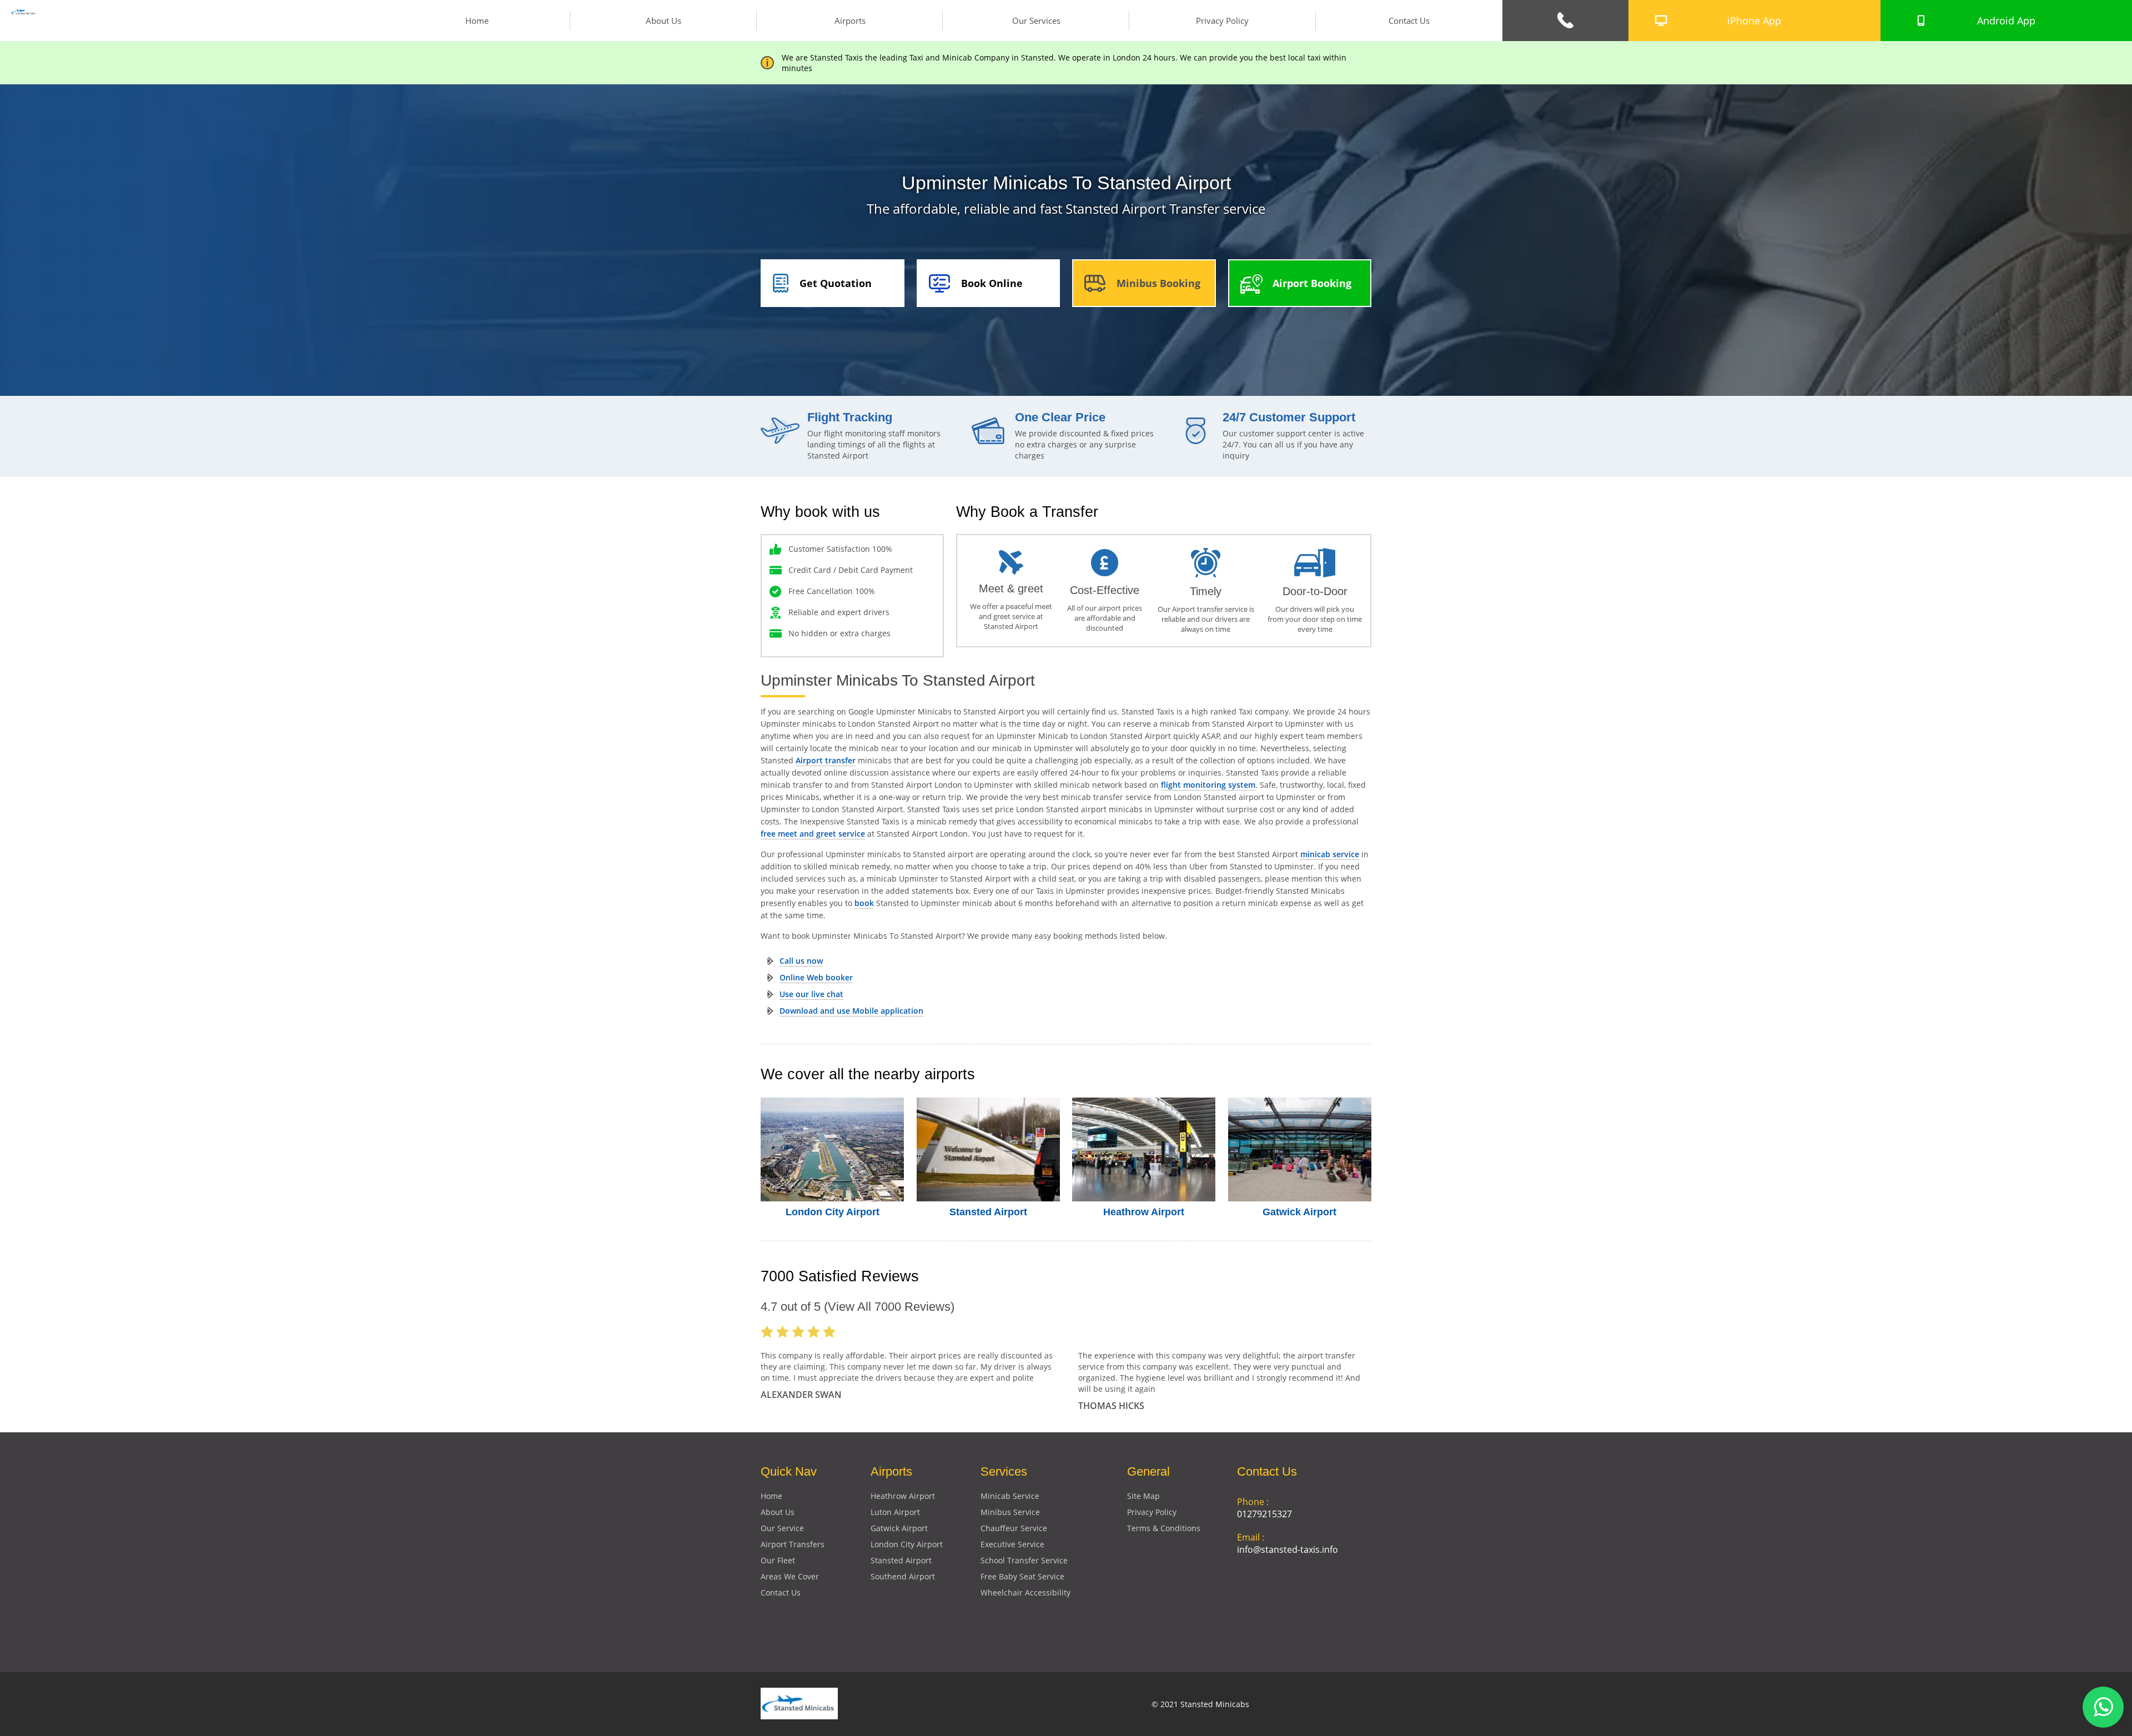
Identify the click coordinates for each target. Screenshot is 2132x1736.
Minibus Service (1010, 1512)
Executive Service (1012, 1544)
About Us (663, 21)
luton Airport (895, 1512)
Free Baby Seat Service (1022, 1576)
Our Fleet (778, 1560)
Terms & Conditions (1164, 1528)
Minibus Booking (1158, 283)
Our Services (1036, 21)
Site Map (1143, 1496)
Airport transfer (826, 760)
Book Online (992, 283)
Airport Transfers (793, 1544)
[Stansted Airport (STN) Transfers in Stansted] (989, 1149)
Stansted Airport (988, 1212)
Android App (2006, 21)
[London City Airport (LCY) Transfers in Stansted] (833, 1149)
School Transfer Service (1024, 1560)
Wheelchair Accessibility (1025, 1592)
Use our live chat (811, 994)
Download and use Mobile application (851, 1011)
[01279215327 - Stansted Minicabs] (1565, 21)
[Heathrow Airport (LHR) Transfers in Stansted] (1144, 1149)
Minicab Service (1010, 1496)
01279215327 (1264, 1514)
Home (477, 21)
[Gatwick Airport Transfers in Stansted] (1300, 1149)
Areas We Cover (790, 1576)
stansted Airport (901, 1560)
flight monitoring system (1208, 785)
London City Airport (833, 1212)
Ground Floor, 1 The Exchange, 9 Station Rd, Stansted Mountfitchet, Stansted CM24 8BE (1301, 1603)
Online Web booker (816, 977)
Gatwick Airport (1299, 1212)
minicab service (1330, 854)
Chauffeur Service (1014, 1528)
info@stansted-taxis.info (1288, 1549)
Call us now (801, 961)
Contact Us (1409, 21)
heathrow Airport (903, 1496)
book (864, 903)
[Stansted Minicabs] (24, 13)
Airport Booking (1312, 283)
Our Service (782, 1528)
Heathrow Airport (1144, 1212)
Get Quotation (836, 283)
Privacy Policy (1222, 21)
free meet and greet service (813, 834)
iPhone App (1754, 21)
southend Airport (903, 1576)
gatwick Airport (899, 1528)
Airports (850, 21)
